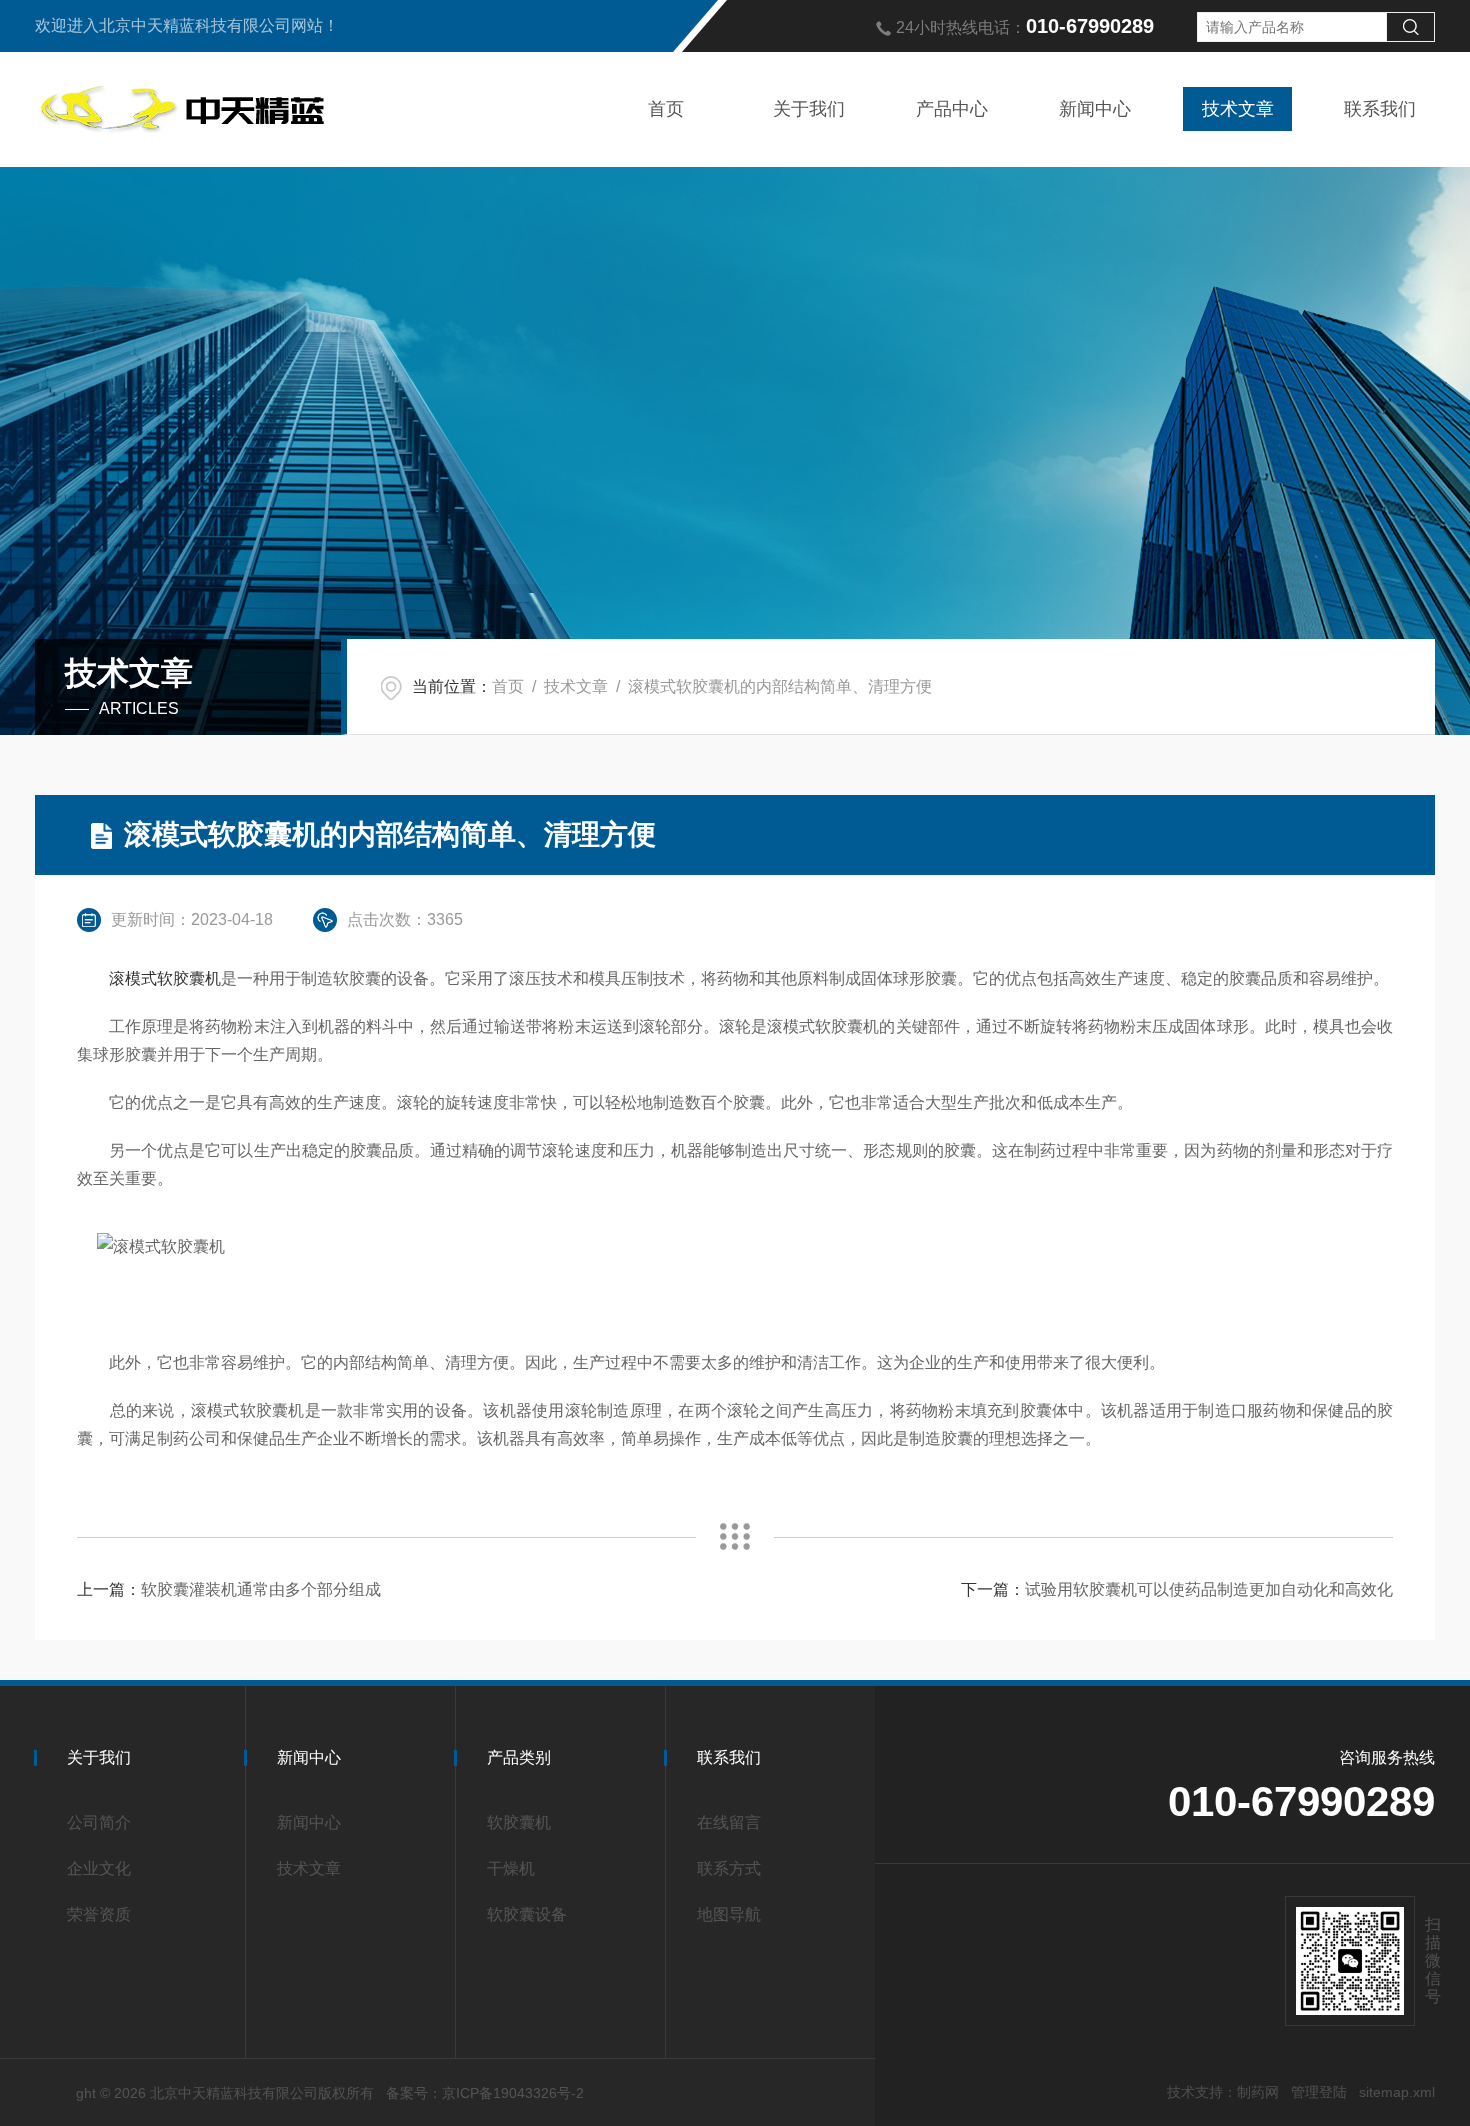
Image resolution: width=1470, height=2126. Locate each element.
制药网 (1258, 2092)
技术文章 (1238, 109)
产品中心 (952, 109)
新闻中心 (1095, 109)
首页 (666, 109)
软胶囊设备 (527, 1914)
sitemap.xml (1397, 2092)
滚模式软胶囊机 (165, 978)
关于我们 (809, 109)
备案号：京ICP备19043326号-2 (485, 2093)
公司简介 (99, 1822)
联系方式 (729, 1868)
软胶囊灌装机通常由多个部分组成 (261, 1589)
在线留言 (729, 1822)
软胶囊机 (519, 1822)
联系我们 (1380, 109)
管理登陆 (1319, 2092)
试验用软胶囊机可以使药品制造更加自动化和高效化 (1209, 1589)
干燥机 (511, 1868)
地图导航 (729, 1914)
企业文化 (99, 1868)
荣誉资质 (99, 1914)
